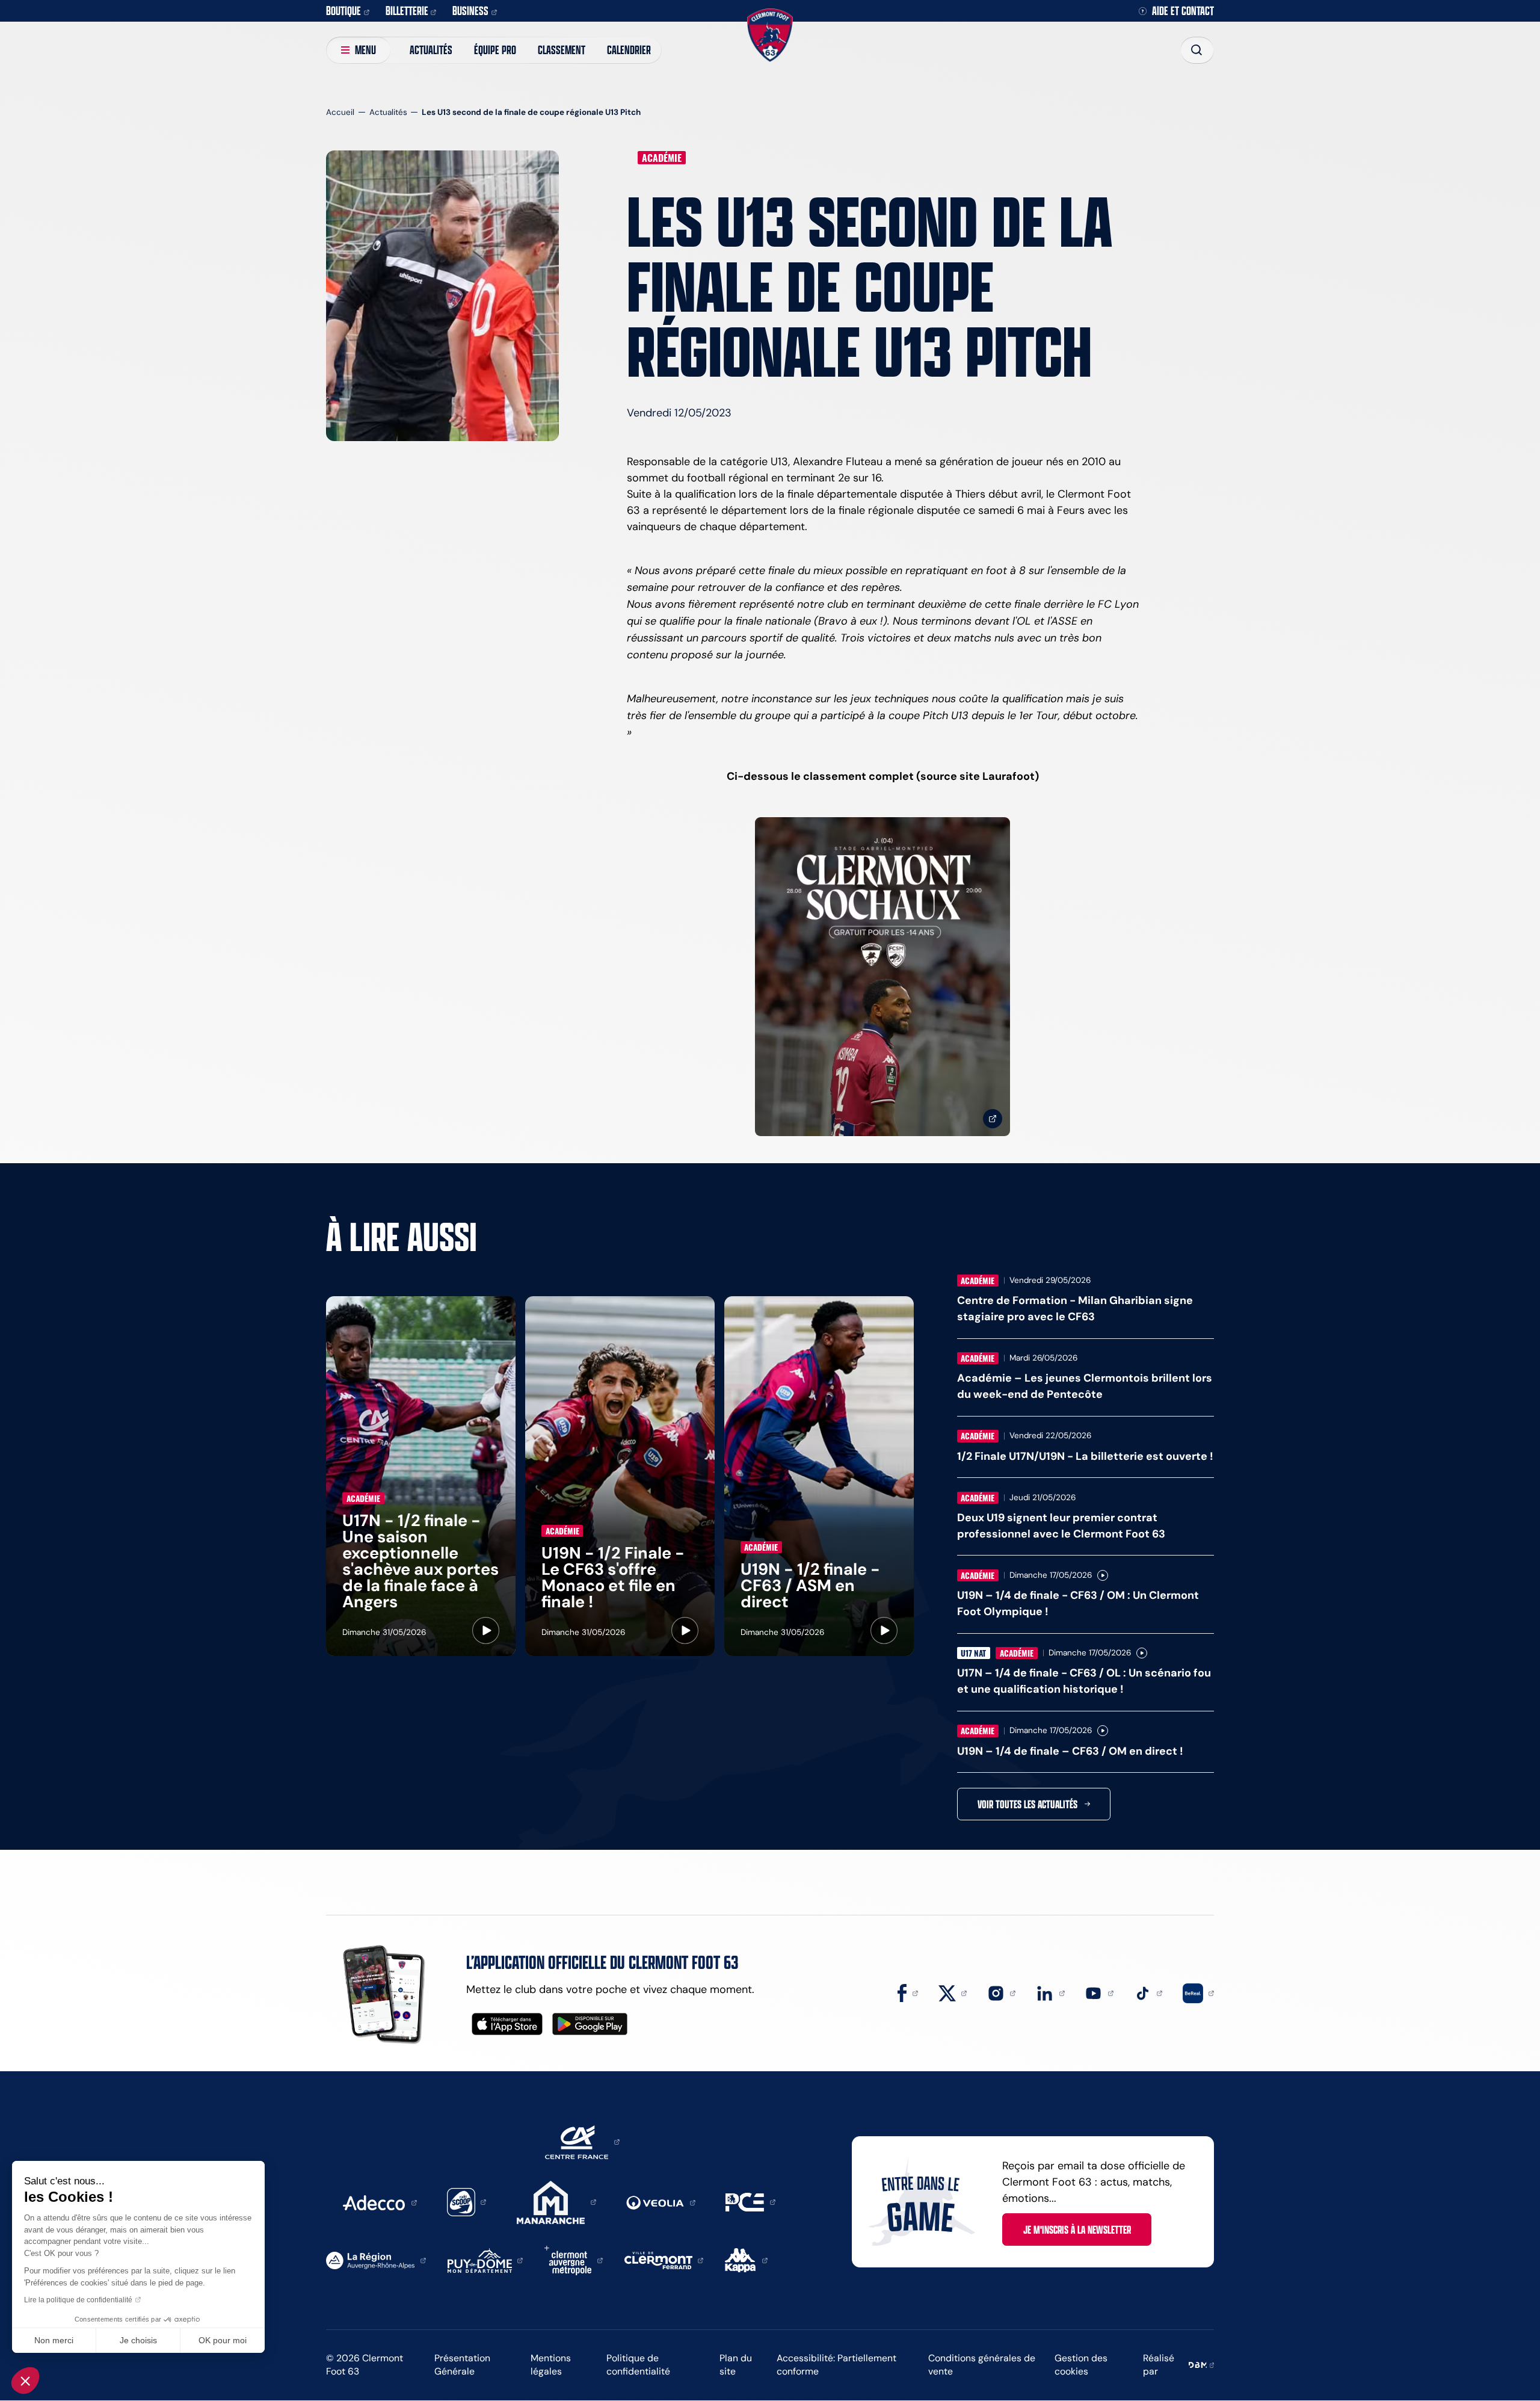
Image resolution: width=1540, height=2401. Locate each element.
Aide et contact (1183, 11)
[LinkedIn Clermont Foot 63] (1050, 1992)
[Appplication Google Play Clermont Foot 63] (590, 2024)
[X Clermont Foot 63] (953, 1992)
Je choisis (138, 2340)
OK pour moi (223, 2340)
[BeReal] (1198, 1992)
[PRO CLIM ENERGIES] (750, 2201)
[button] (25, 2381)
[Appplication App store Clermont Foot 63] (507, 2024)
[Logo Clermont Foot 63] (770, 35)
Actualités (431, 50)
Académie (662, 158)
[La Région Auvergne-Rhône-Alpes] (376, 2260)
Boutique (343, 11)
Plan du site (736, 2365)
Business (470, 11)
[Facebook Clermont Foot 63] (908, 1992)
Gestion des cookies (1081, 2365)
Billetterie (407, 11)
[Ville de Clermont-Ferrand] (664, 2260)
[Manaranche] (556, 2201)
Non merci (54, 2340)
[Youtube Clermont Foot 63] (1099, 1992)
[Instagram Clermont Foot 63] (1002, 1992)
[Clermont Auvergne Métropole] (574, 2260)
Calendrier (629, 50)
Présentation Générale (462, 2365)
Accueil (340, 112)
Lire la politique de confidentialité (78, 2300)
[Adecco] (380, 2202)
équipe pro (495, 50)
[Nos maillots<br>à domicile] (882, 977)
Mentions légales (551, 2365)
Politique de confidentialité (638, 2365)
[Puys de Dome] (485, 2260)
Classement (562, 50)
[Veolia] (661, 2202)
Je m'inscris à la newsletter (1077, 2229)
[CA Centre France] (582, 2141)
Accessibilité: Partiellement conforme (836, 2365)
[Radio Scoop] (467, 2201)
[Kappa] (746, 2260)
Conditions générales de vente (982, 2365)
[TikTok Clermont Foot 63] (1148, 1992)
